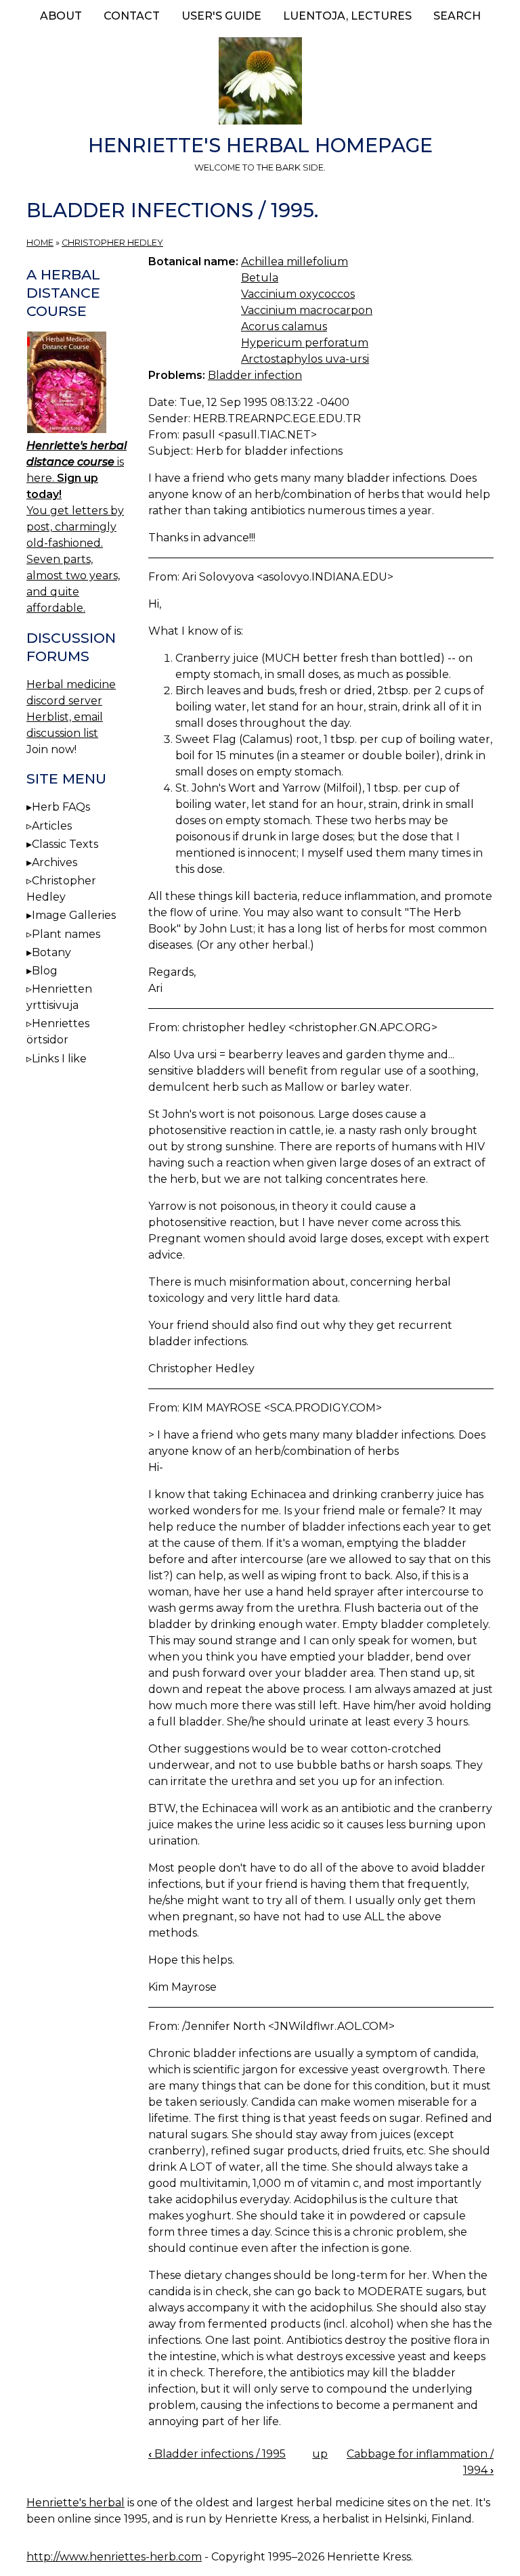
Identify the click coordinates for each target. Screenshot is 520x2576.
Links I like (59, 1059)
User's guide (221, 16)
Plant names (66, 934)
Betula (260, 278)
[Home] (260, 83)
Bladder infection (255, 375)
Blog (45, 971)
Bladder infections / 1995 (217, 2454)
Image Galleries (74, 915)
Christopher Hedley (112, 243)
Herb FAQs (61, 807)
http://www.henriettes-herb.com (114, 2557)
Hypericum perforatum (305, 343)
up (320, 2454)
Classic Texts (65, 844)
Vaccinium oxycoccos (298, 294)
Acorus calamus (284, 326)
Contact (132, 16)
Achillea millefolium (295, 262)
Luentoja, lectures (347, 16)
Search (457, 16)
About (61, 16)
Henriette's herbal (75, 2503)
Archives (55, 862)
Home (40, 243)
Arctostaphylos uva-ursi (305, 359)
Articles (52, 826)
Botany (51, 952)
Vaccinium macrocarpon (307, 310)
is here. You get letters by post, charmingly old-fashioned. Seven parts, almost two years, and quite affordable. (77, 527)
